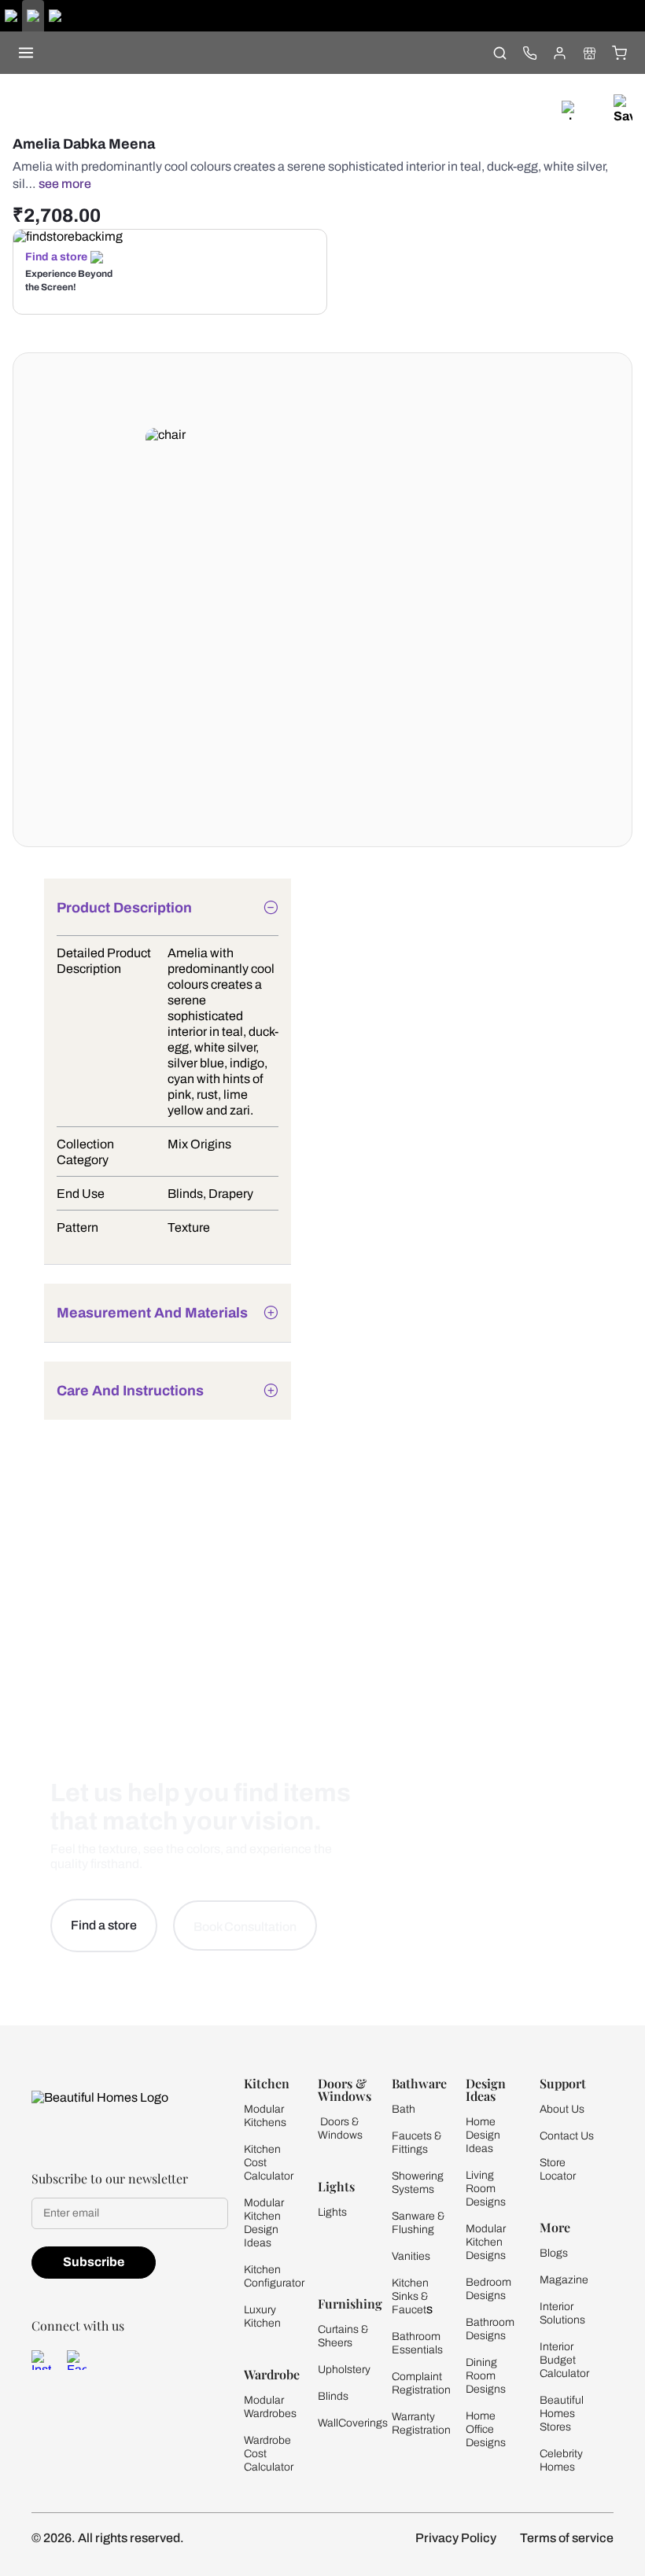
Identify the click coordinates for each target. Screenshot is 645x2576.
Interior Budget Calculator (564, 2360)
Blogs (554, 2253)
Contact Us (567, 2136)
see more (65, 184)
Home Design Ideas (483, 2135)
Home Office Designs (486, 2429)
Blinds (333, 2396)
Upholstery (344, 2370)
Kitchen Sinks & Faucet (410, 2296)
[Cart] (619, 53)
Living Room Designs (486, 2189)
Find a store (56, 257)
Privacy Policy (456, 2538)
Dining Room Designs (486, 2376)
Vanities (411, 2256)
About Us (562, 2109)
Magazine (564, 2280)
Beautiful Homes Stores (562, 2414)
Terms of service (567, 2538)
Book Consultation (245, 1927)
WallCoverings (353, 2423)
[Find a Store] (589, 53)
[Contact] (529, 53)
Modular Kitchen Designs (486, 2242)
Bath (404, 2109)
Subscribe (94, 2262)
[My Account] (559, 53)
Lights (332, 2212)
